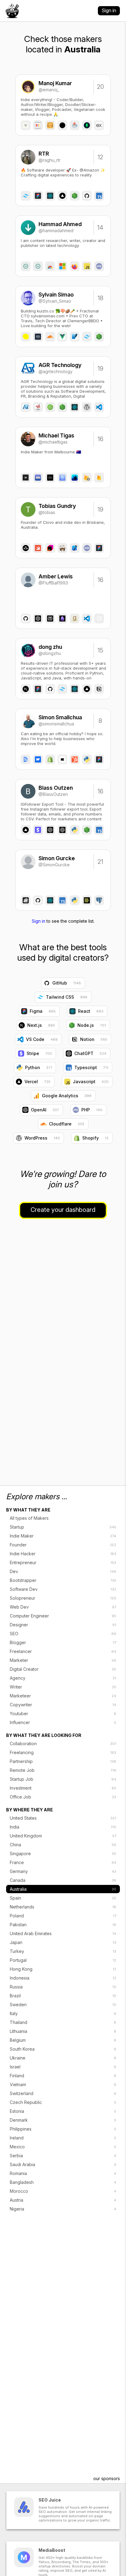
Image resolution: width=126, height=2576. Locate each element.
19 (100, 369)
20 (100, 87)
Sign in (109, 10)
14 (100, 228)
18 (100, 298)
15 (100, 650)
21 (100, 862)
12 (100, 157)
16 (100, 439)
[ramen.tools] (12, 11)
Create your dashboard (63, 1210)
